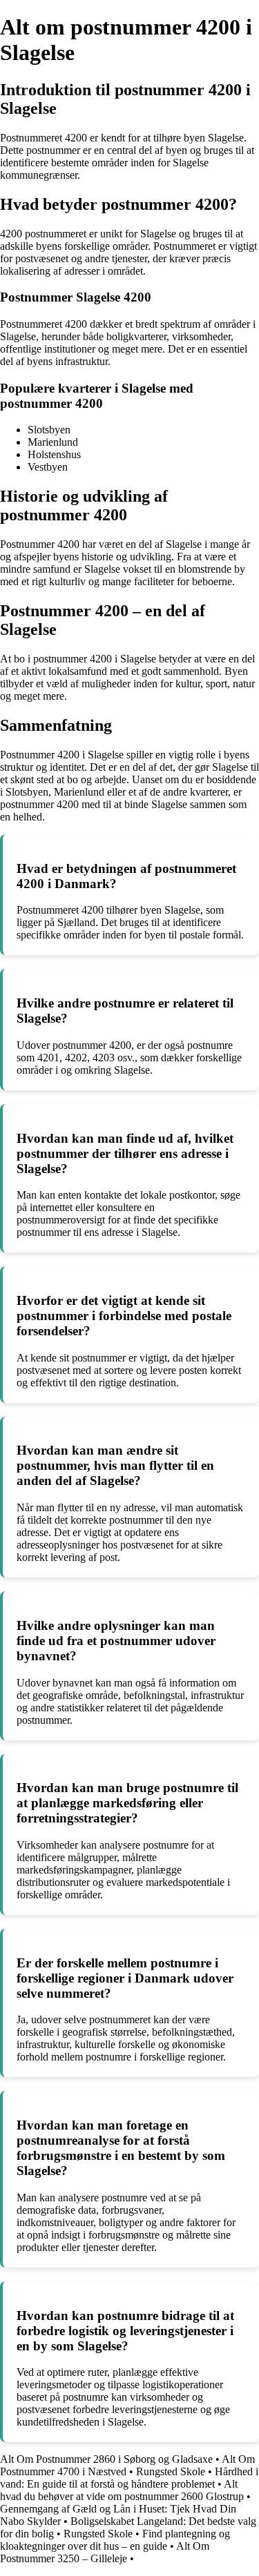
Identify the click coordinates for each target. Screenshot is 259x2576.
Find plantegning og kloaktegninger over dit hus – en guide (115, 2540)
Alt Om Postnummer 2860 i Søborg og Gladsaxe (106, 2459)
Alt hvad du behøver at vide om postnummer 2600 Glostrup (122, 2490)
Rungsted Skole (171, 2471)
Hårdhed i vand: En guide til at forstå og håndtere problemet (129, 2478)
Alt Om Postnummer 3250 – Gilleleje (105, 2552)
